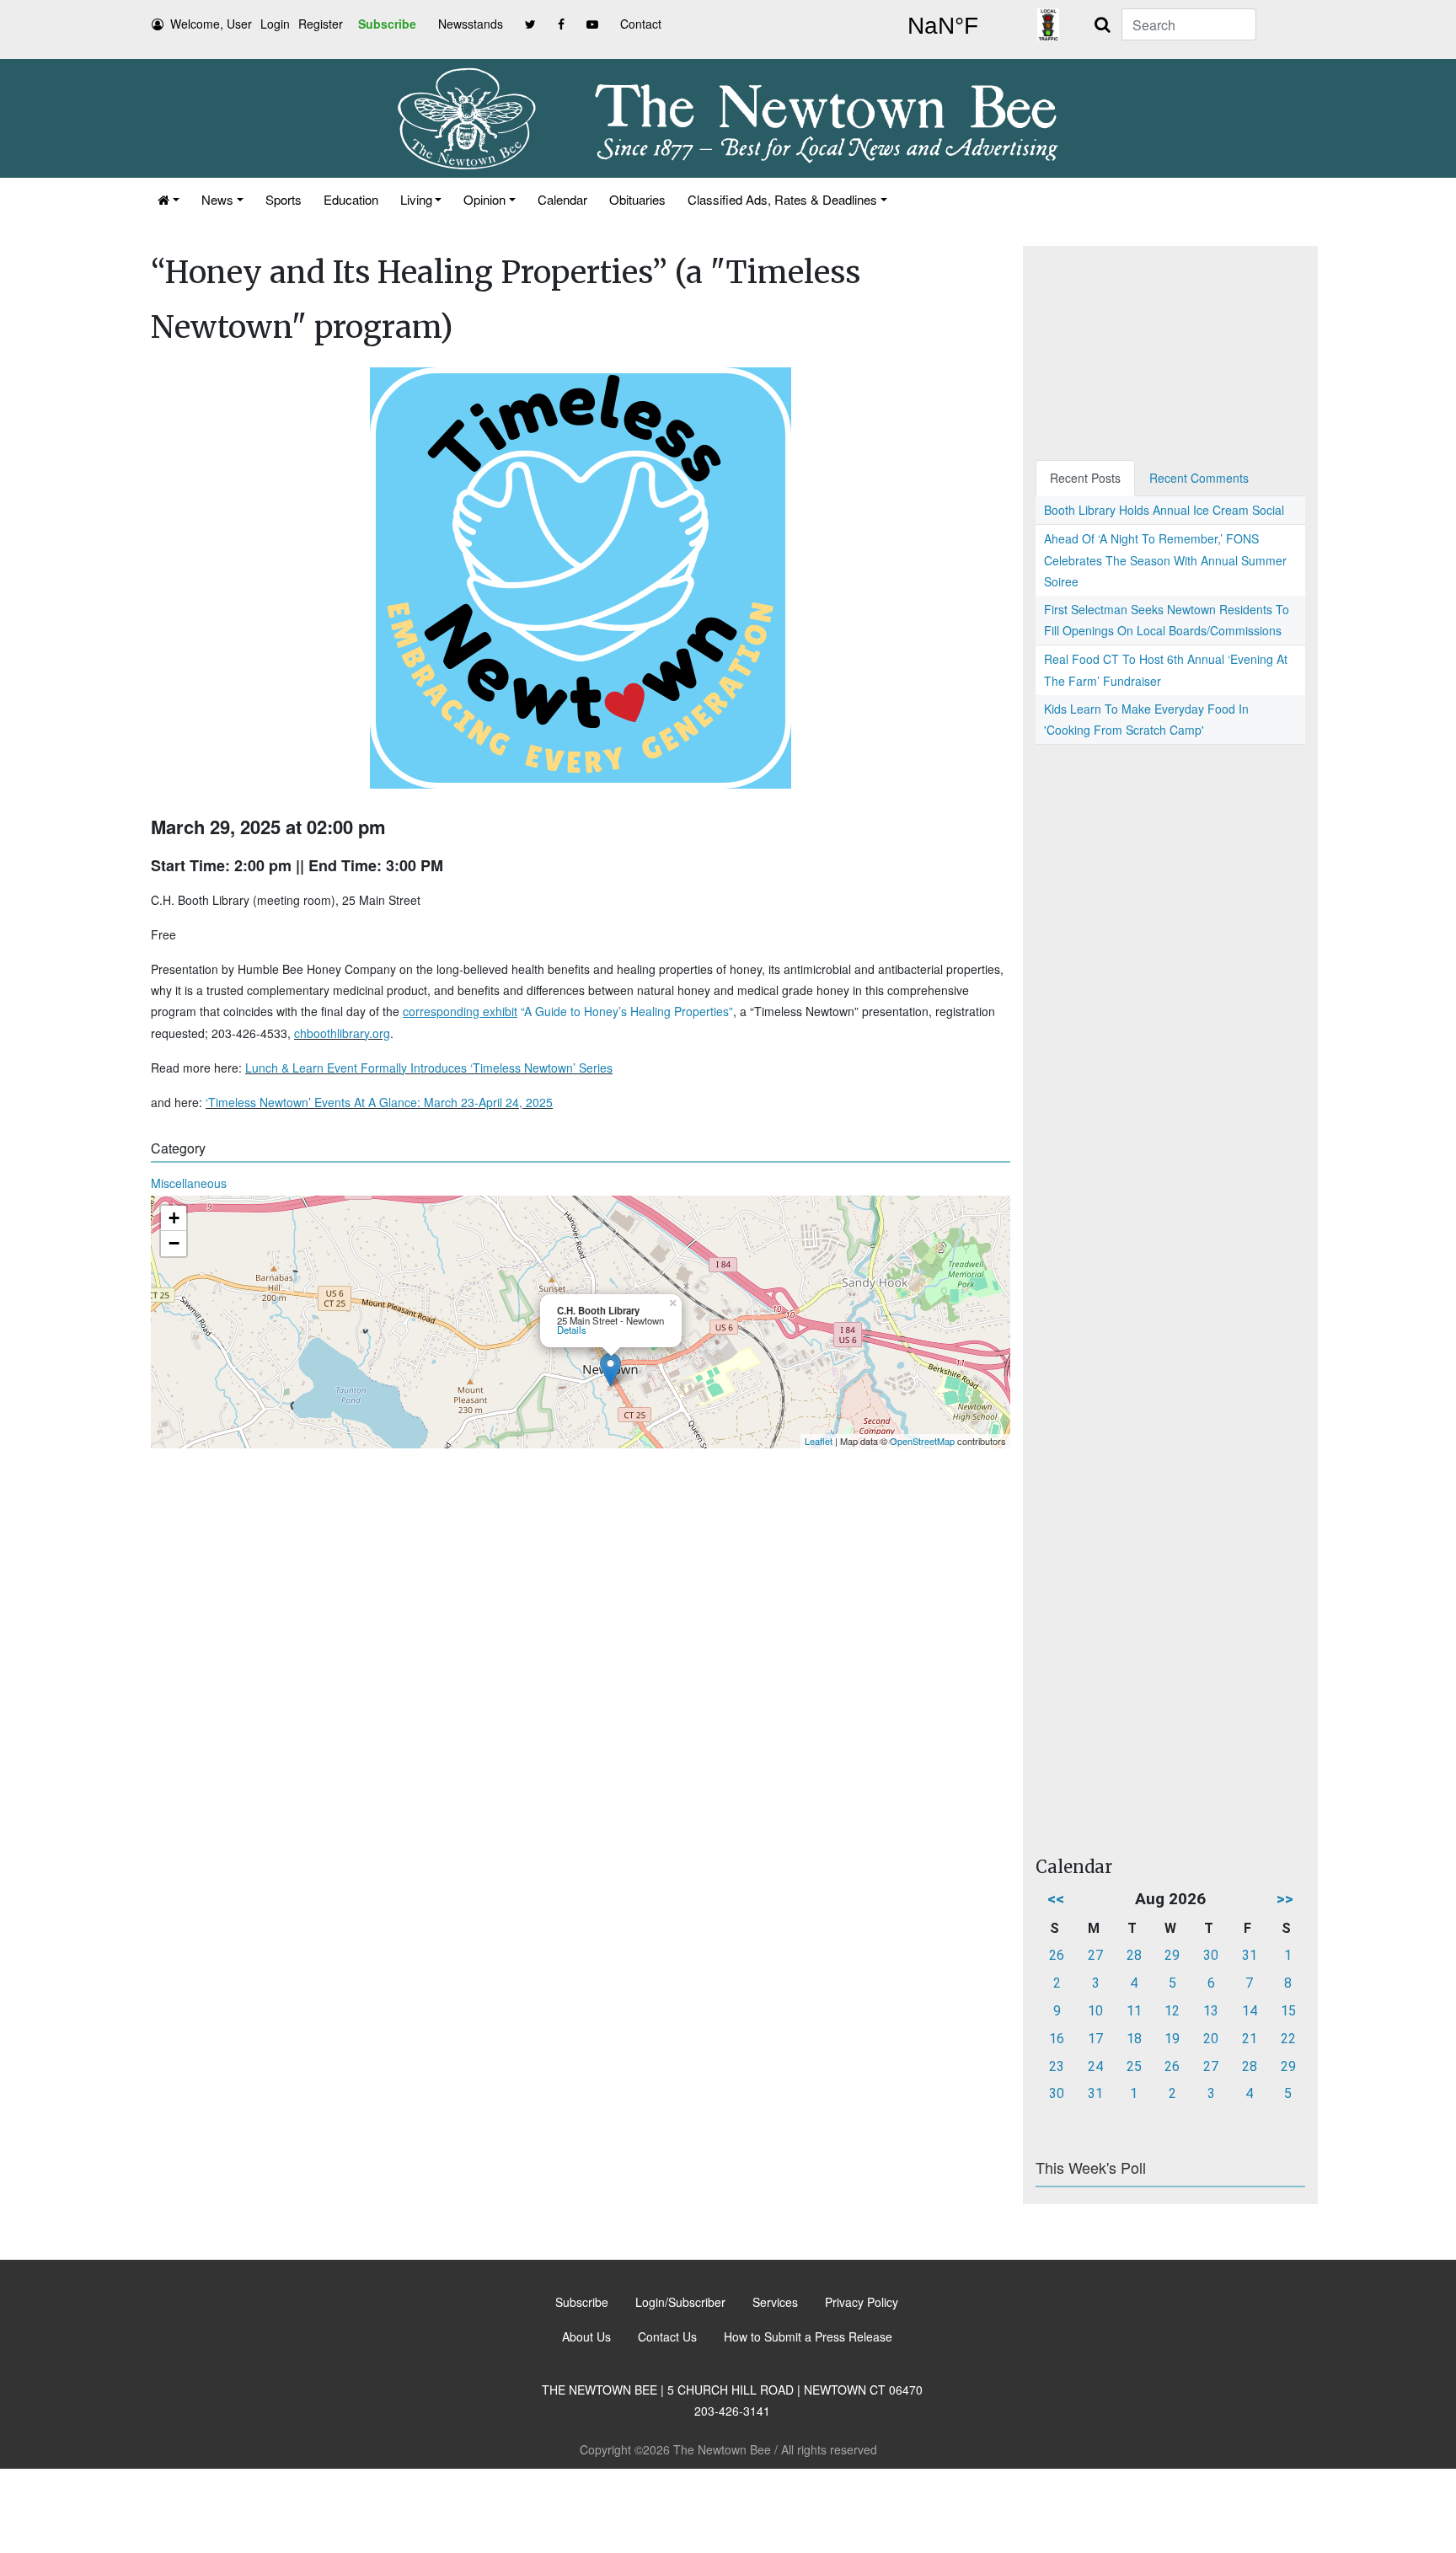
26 (1057, 1955)
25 (1134, 2066)
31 (1250, 1955)
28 (1134, 1955)
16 (1057, 2039)
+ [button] (174, 1218)
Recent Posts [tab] (1085, 478)
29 (1172, 1955)
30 (1211, 1955)
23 (1057, 2066)
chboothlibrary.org (342, 1033)
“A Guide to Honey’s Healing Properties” (568, 1011)
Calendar (562, 199)
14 (1250, 2011)
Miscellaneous (189, 1183)
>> (1285, 1899)
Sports (284, 199)
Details (572, 1330)
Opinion (484, 199)
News (217, 199)
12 (1172, 2011)
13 (1211, 2011)
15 (1288, 2011)
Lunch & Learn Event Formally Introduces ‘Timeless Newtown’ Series (429, 1068)
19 (1172, 2039)
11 (1134, 2011)
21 (1250, 2039)
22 (1288, 2039)
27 (1095, 1955)
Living (416, 199)
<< (1056, 1899)
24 (1095, 2066)
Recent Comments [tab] (1199, 478)
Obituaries (637, 199)
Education (351, 199)
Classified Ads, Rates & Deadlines (782, 199)
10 (1095, 2011)
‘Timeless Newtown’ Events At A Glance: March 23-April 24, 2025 (379, 1102)
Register (321, 24)
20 (1211, 2039)
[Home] (169, 199)
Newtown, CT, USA (943, 26)
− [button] (174, 1243)
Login (275, 24)
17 (1095, 2039)
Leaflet (819, 1441)
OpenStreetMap (922, 1441)
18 (1134, 2039)
